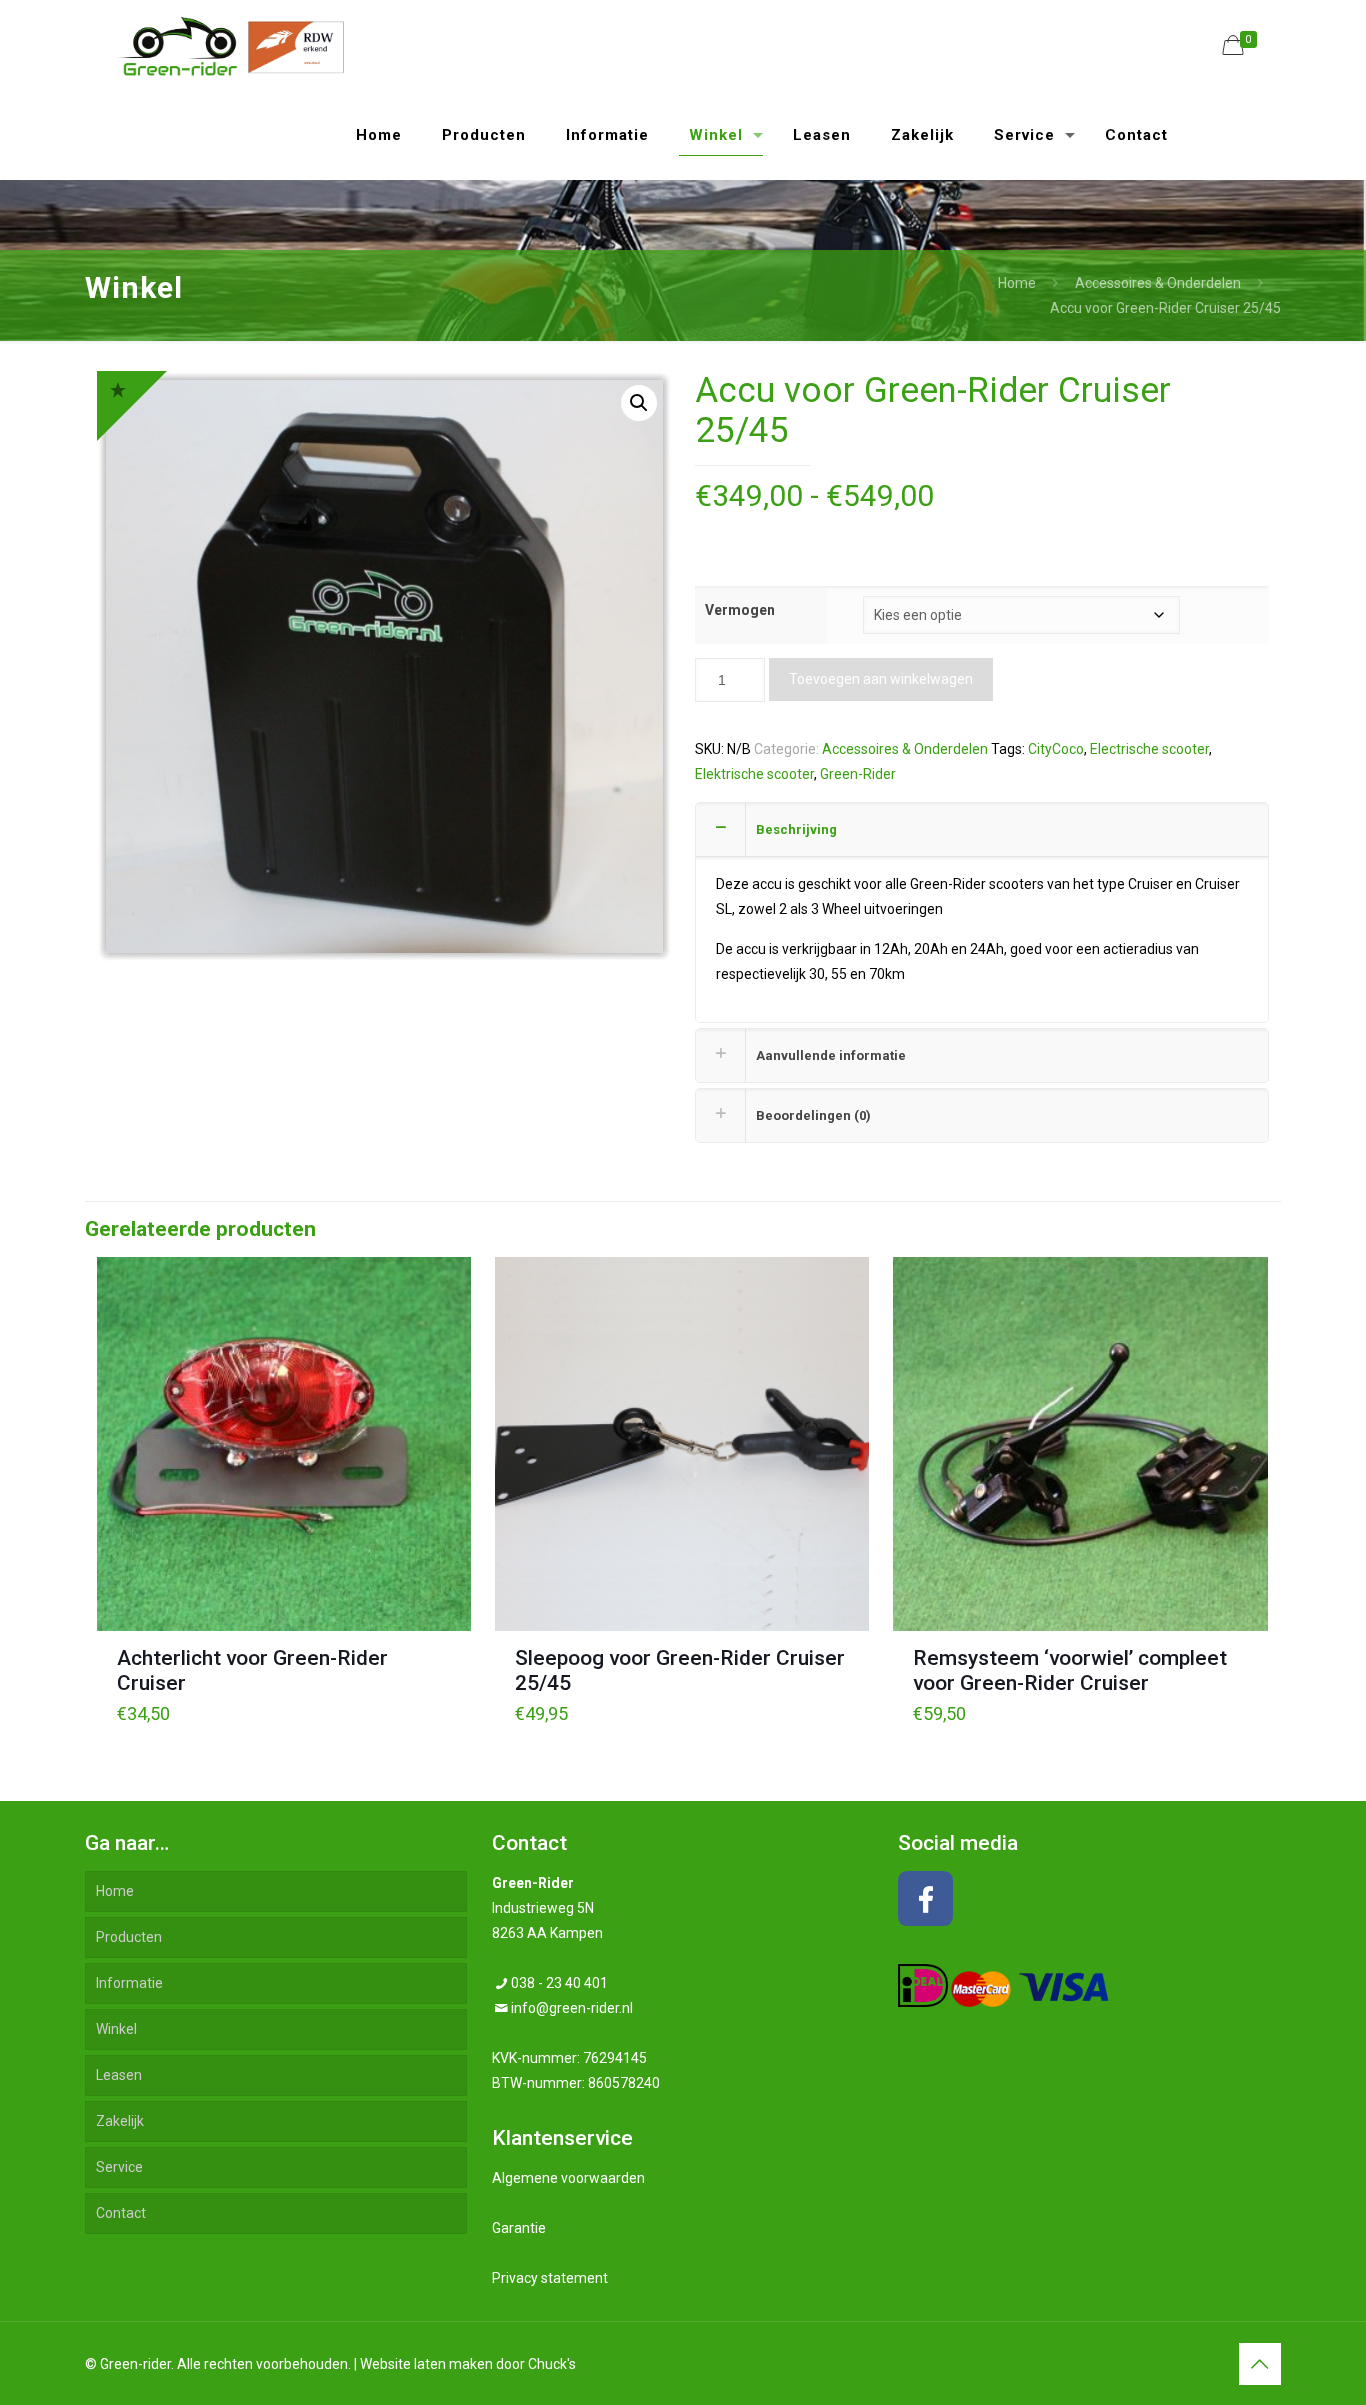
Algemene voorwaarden (568, 2178)
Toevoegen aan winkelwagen (881, 679)
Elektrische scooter (754, 774)
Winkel (116, 2029)
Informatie (129, 1983)
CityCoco (1056, 749)
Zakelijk (120, 2121)
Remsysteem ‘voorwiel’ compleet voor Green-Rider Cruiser (1070, 1670)
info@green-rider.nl (572, 2008)
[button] (639, 403)
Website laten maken (426, 2364)
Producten (129, 1937)
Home (1017, 283)
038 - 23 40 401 (559, 1983)
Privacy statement (550, 2278)
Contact (121, 2213)
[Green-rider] (224, 45)
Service (119, 2167)
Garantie (519, 2228)
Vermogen (740, 610)
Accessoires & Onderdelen (1158, 283)
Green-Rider (858, 774)
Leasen (119, 2075)
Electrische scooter (1149, 749)
